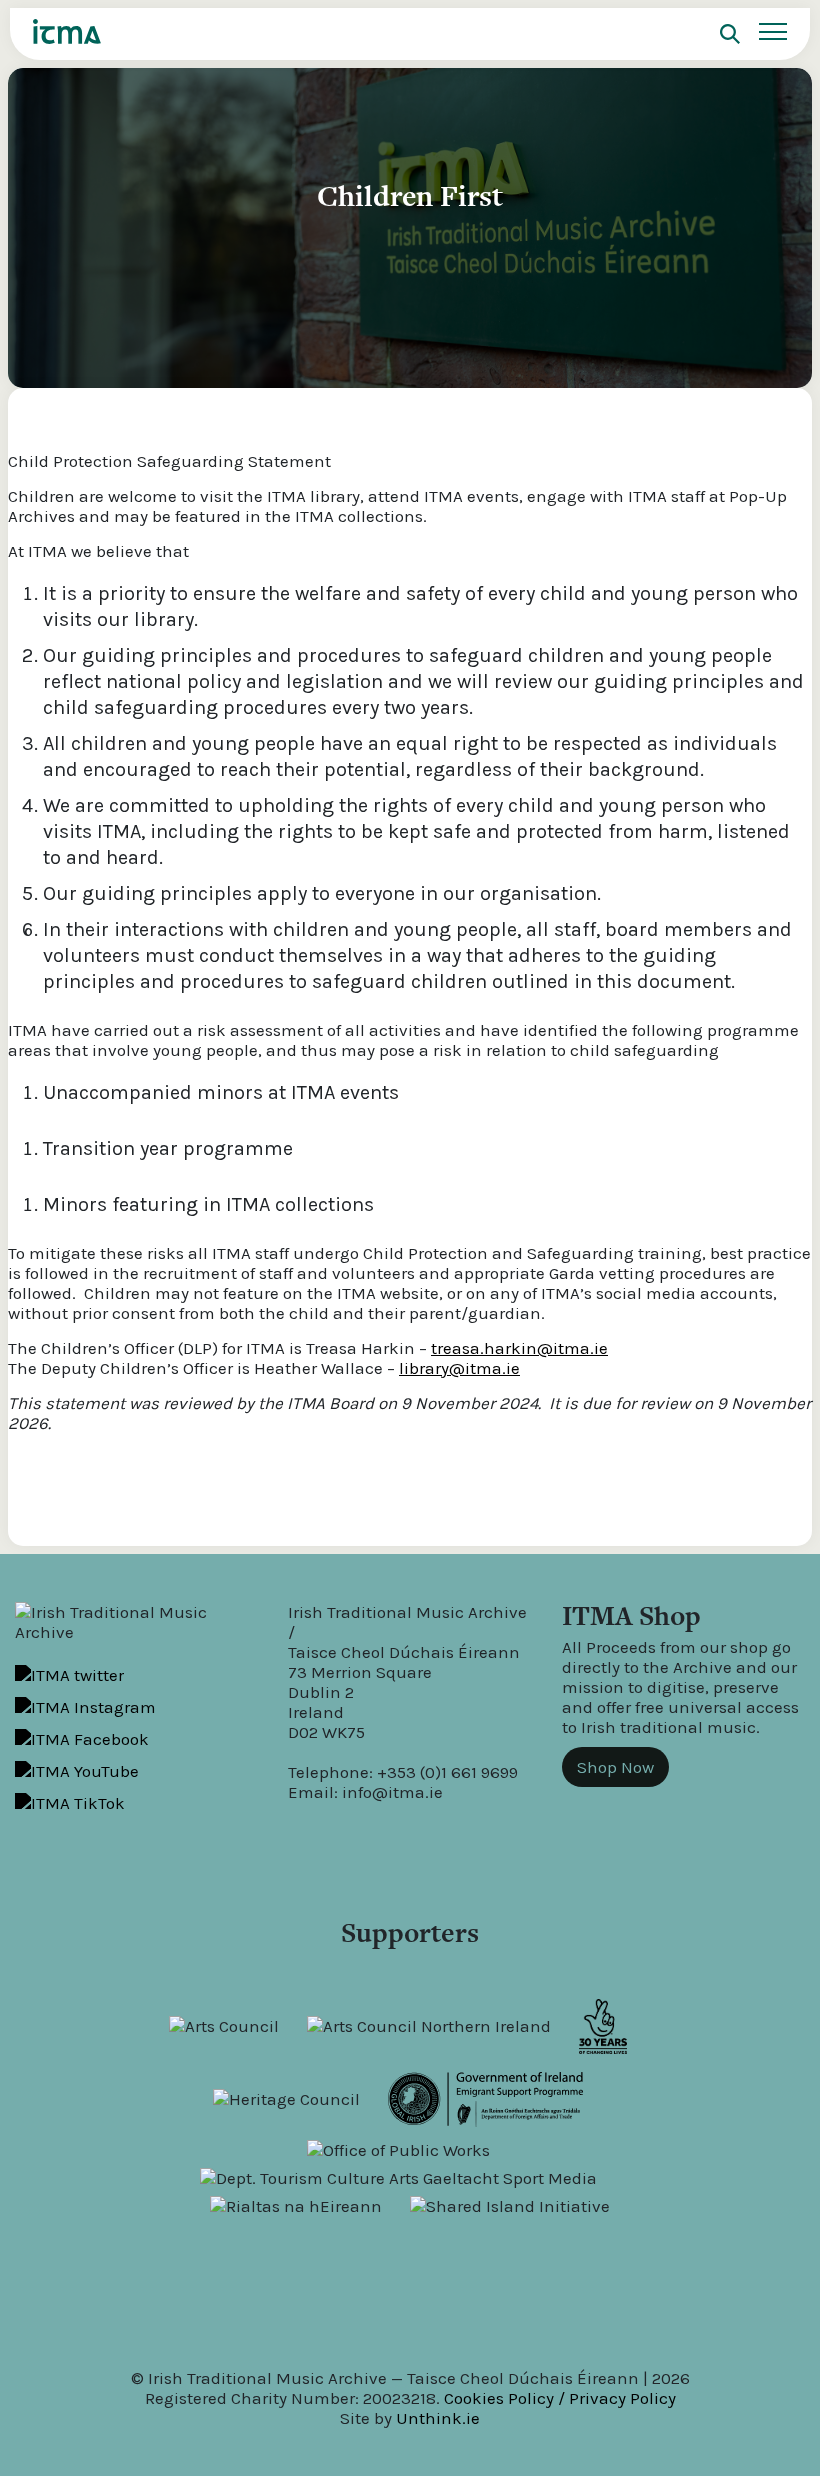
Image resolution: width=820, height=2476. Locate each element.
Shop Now (615, 1767)
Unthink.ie (438, 2418)
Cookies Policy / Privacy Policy (560, 2398)
